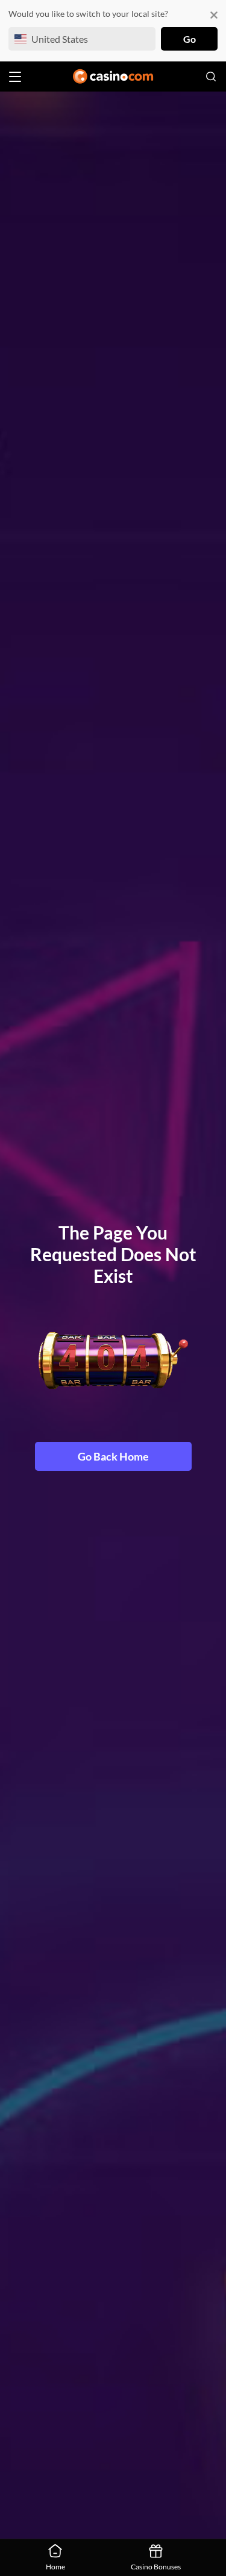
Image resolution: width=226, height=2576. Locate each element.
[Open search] (211, 76)
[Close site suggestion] (214, 15)
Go (190, 39)
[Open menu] (15, 77)
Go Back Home (113, 1456)
